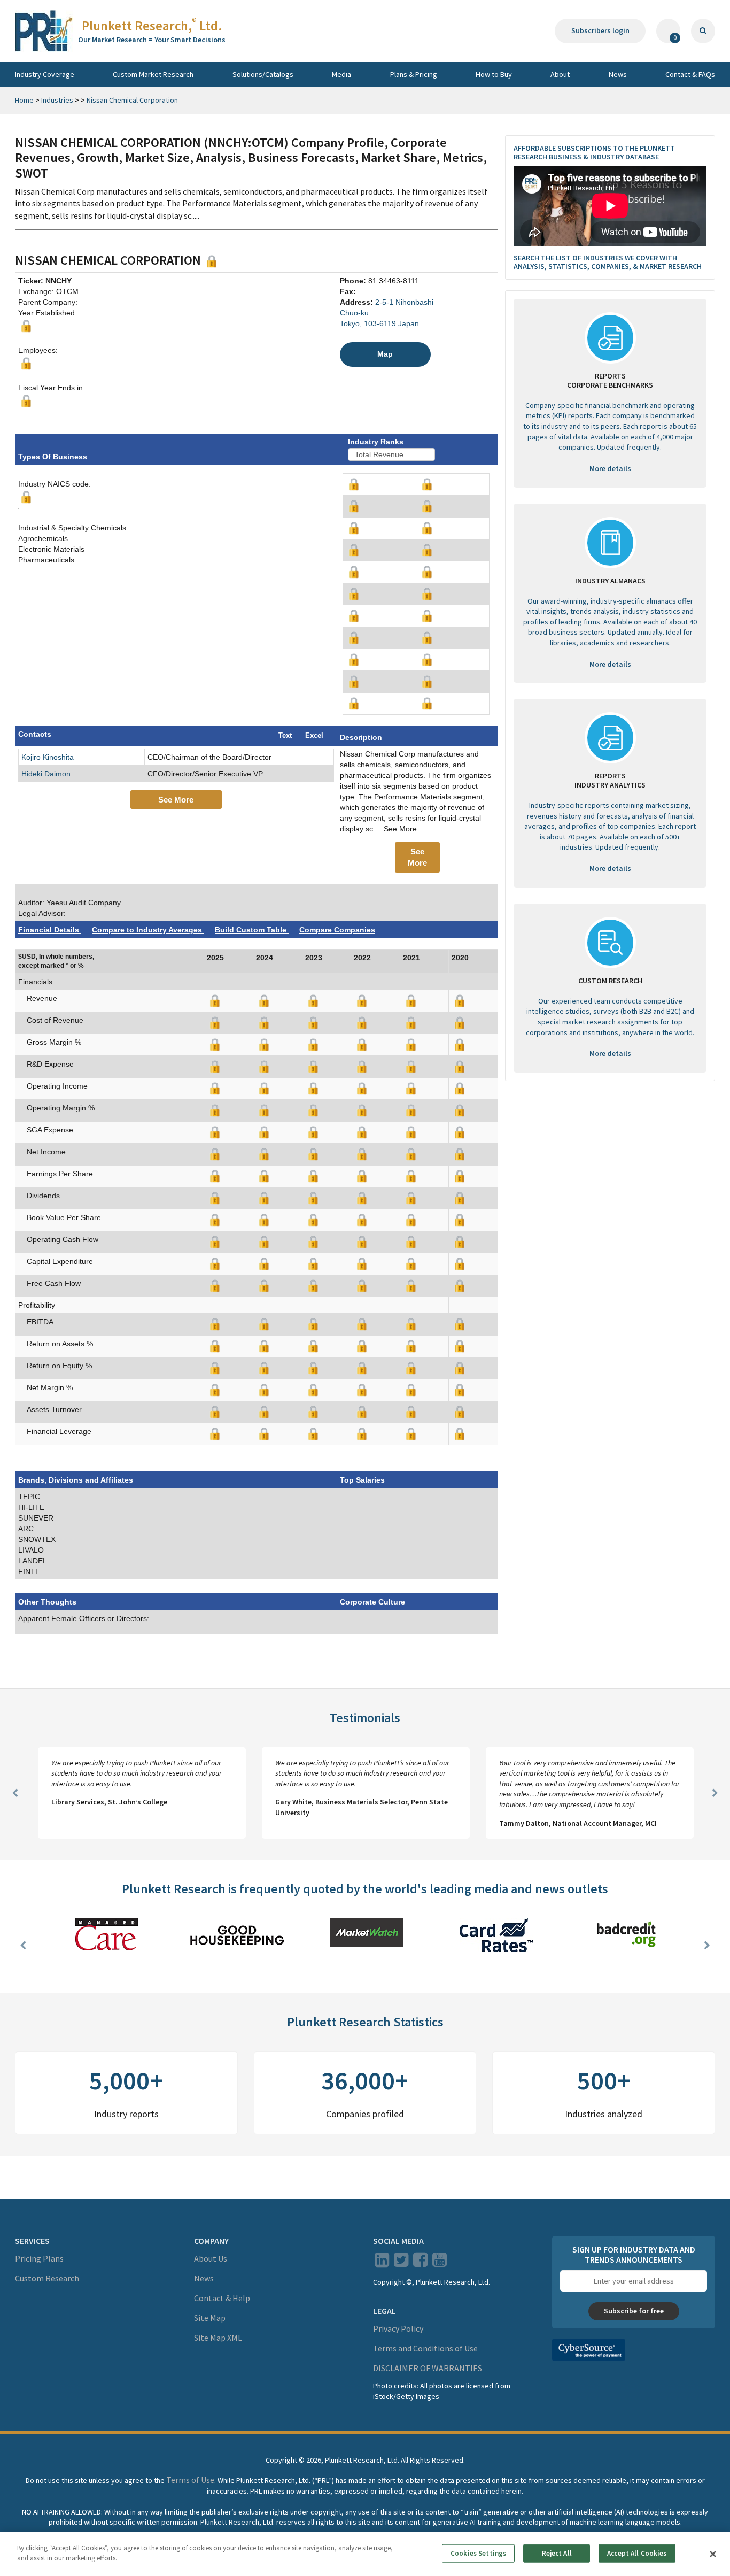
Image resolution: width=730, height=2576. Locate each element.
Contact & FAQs (690, 74)
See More (176, 800)
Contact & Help (222, 2298)
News (618, 74)
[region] (365, 2554)
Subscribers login (600, 30)
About (560, 74)
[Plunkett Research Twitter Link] (402, 2263)
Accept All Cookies (637, 2553)
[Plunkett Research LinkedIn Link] (382, 2263)
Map (385, 354)
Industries (57, 100)
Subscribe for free (634, 2311)
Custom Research (47, 2278)
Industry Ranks (376, 442)
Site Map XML (218, 2338)
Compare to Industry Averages (148, 930)
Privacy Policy (398, 2328)
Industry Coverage (45, 74)
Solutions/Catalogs (263, 74)
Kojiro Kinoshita (48, 757)
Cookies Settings (478, 2553)
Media (341, 74)
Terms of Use (190, 2480)
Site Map (210, 2318)
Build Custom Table (252, 930)
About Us (211, 2258)
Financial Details (50, 930)
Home (24, 100)
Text (285, 735)
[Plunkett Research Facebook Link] (420, 2263)
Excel (314, 735)
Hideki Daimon (46, 774)
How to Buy (494, 74)
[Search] (703, 31)
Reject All (557, 2553)
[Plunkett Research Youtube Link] (440, 2263)
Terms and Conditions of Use (425, 2348)
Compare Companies (337, 930)
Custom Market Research (153, 74)
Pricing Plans (39, 2258)
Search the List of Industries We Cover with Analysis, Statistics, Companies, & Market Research (608, 262)
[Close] (713, 2554)
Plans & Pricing (414, 74)
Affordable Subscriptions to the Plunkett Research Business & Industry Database (594, 153)
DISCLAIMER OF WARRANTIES (428, 2368)
